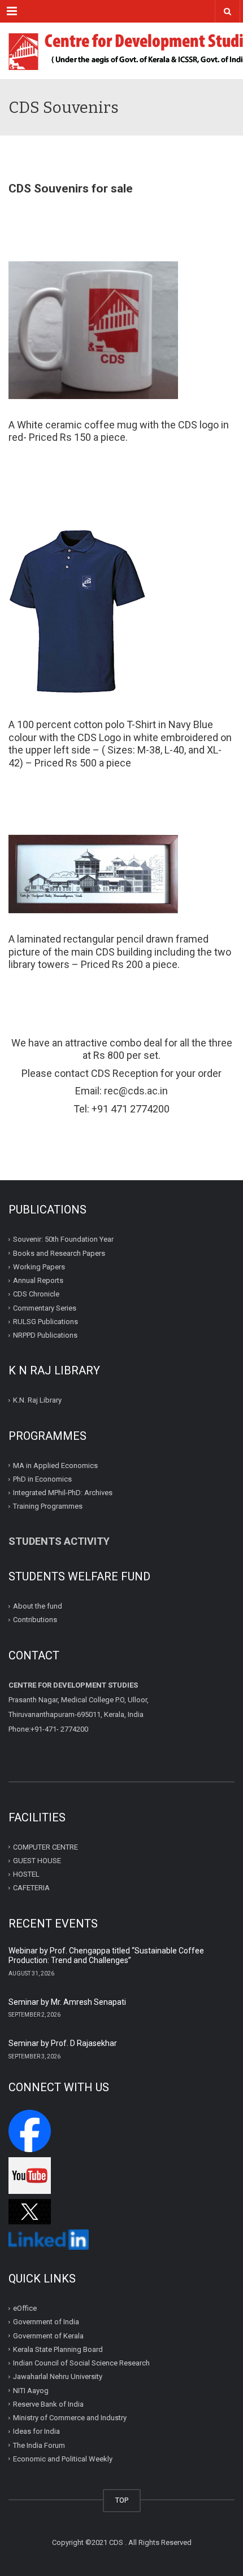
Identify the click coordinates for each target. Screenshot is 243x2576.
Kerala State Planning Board (58, 2349)
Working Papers (39, 1267)
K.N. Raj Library (37, 1400)
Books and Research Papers (59, 1253)
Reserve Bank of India (48, 2404)
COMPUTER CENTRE (45, 1847)
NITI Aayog (31, 2390)
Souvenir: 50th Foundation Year (63, 1239)
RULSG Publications (45, 1322)
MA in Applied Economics (55, 1466)
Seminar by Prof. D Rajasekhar (63, 2043)
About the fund (38, 1606)
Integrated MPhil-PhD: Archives (63, 1493)
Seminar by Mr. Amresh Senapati (67, 2002)
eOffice (25, 2308)
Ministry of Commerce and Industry (70, 2418)
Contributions (36, 1620)
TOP (122, 2500)
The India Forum (39, 2445)
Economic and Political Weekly (63, 2459)
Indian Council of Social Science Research (81, 2363)
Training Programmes (48, 1506)
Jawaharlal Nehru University (58, 2376)
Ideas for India (36, 2431)
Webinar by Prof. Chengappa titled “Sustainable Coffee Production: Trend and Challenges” (106, 1956)
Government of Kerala (48, 2335)
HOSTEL (26, 1874)
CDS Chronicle (36, 1294)
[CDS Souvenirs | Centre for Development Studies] (121, 51)
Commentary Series (45, 1308)
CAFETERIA (31, 1888)
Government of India (46, 2322)
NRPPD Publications (45, 1335)
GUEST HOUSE (37, 1861)
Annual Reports (38, 1280)
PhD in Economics (42, 1479)
